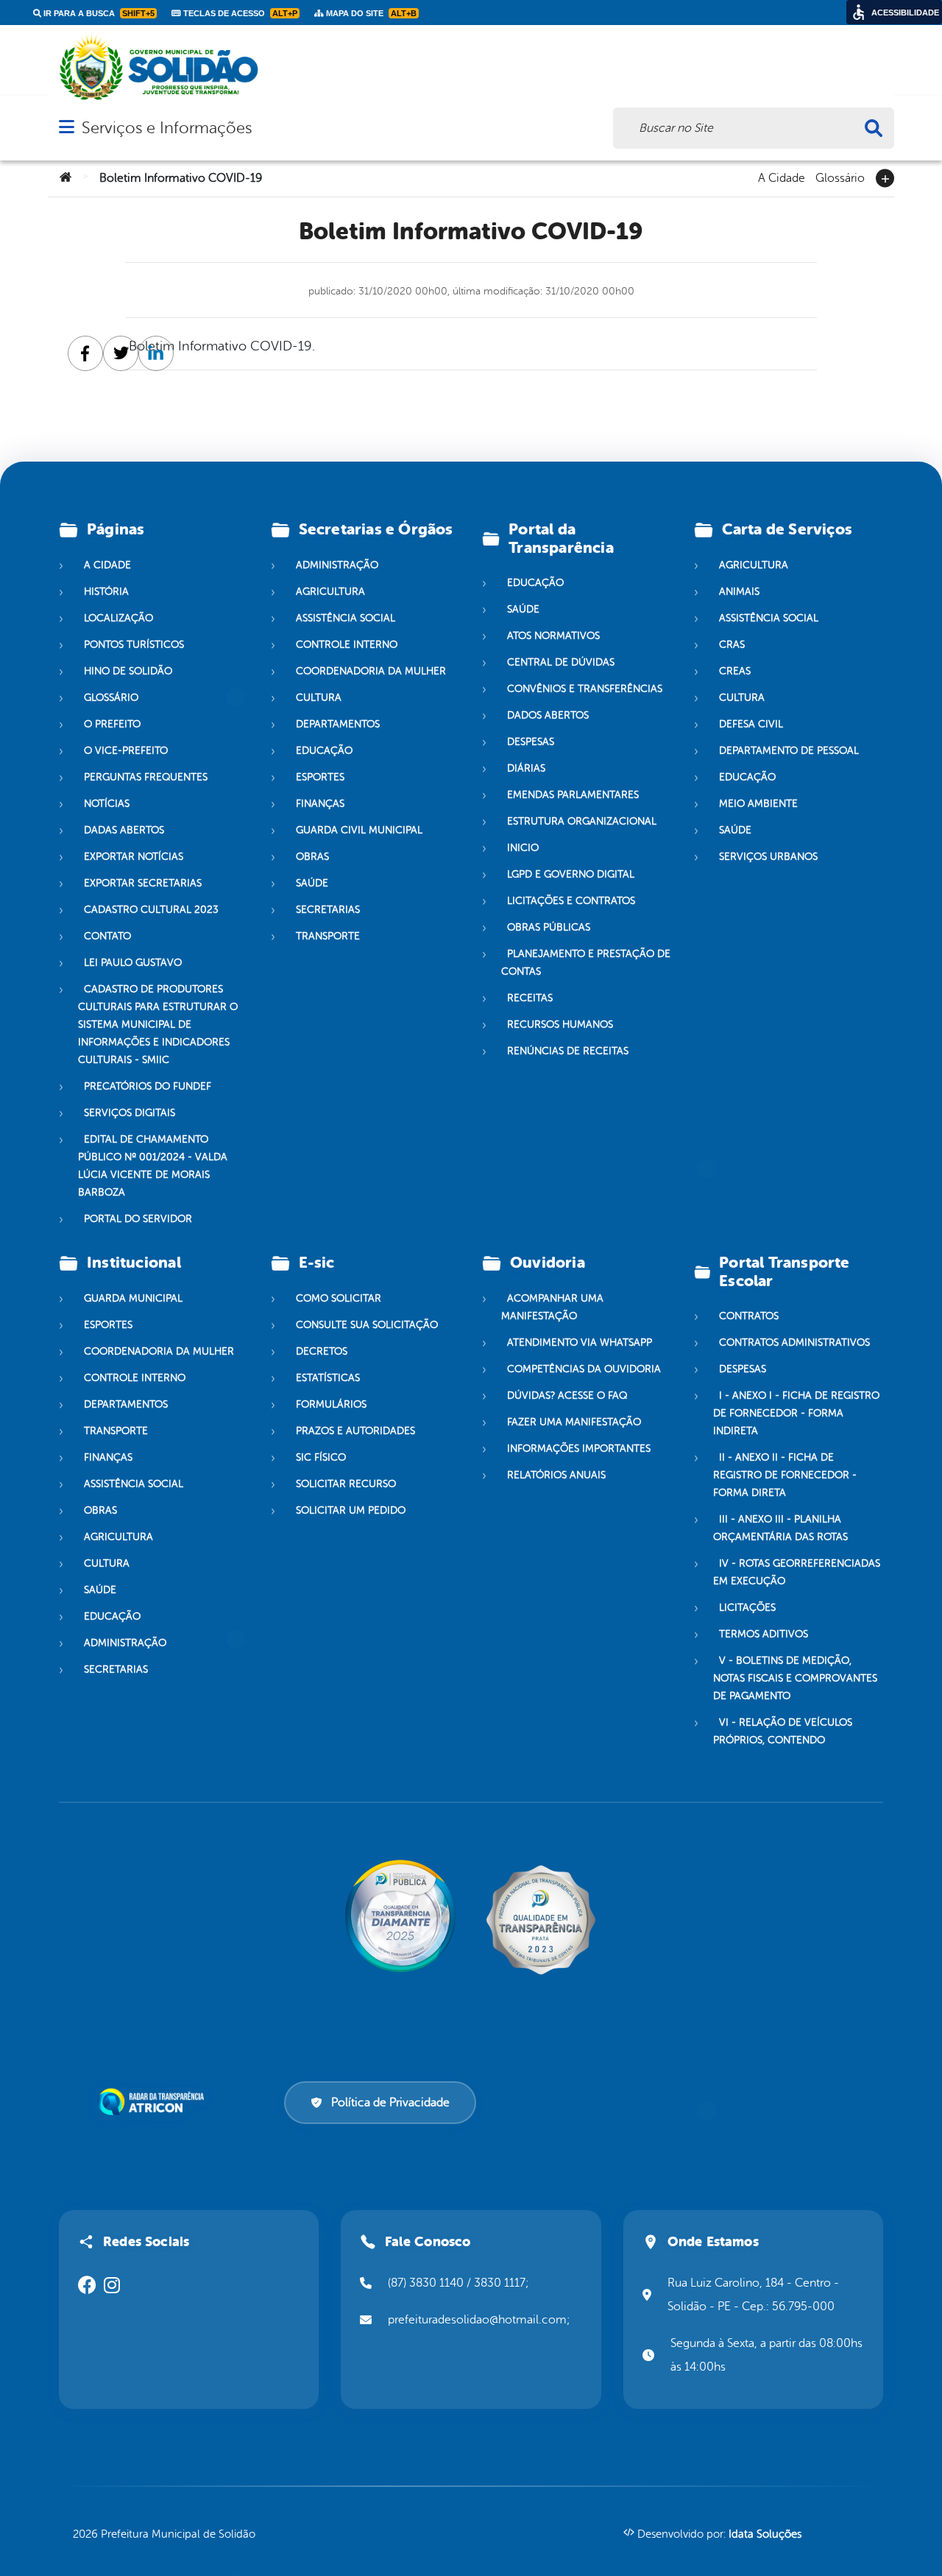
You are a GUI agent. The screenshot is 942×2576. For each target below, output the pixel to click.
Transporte (328, 936)
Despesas (531, 742)
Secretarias (328, 910)
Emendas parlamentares (573, 795)
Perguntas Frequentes (146, 777)
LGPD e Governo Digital (571, 874)
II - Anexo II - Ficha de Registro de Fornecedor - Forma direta (785, 1475)
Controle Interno (347, 645)
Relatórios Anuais (556, 1475)
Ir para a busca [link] (98, 13)
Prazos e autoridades (355, 1431)
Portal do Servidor (138, 1219)
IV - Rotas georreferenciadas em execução (797, 1572)
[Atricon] (154, 2102)
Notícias (107, 804)
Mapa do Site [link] (370, 13)
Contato (107, 936)
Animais (739, 592)
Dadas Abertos (124, 830)
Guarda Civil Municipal (359, 830)
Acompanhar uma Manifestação (552, 1307)
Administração (337, 565)
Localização (118, 618)
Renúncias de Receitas (568, 1051)
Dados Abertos (548, 715)
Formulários (331, 1404)
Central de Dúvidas (561, 662)
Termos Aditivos (764, 1634)
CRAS (732, 645)
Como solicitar (339, 1298)
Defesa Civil (751, 724)
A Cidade (782, 177)
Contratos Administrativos (794, 1342)
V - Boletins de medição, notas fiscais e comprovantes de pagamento (795, 1678)
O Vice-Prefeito (126, 751)
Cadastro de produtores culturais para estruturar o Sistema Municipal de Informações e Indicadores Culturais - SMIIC (158, 1024)
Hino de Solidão (128, 671)
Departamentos (338, 724)
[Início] (65, 178)
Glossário (840, 177)
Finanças (320, 804)
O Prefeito (112, 724)
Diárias (526, 768)
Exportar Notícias (134, 857)
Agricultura (330, 592)
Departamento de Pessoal (789, 751)
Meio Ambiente (758, 804)
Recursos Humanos (560, 1024)
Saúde (312, 883)
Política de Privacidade (390, 2103)
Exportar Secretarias (143, 883)
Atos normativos (553, 636)
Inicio (523, 848)
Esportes (320, 777)
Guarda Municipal (133, 1298)
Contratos (749, 1316)
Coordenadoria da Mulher (371, 671)
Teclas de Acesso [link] (239, 13)
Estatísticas (328, 1378)
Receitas (530, 998)
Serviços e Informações (167, 128)
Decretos (322, 1351)
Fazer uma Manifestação (574, 1422)
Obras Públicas (549, 927)
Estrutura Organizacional (582, 821)
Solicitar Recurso (346, 1484)
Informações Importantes (579, 1448)
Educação (324, 751)
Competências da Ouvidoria (584, 1369)
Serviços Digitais (130, 1113)
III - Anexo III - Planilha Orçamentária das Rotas (780, 1528)
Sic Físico (321, 1457)
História (106, 592)
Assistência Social (346, 618)
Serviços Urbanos (768, 857)
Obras (312, 857)
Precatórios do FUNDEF (148, 1086)
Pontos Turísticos (134, 645)
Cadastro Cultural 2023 (151, 910)
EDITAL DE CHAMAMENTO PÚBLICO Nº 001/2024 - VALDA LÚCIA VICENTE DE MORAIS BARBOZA (153, 1166)
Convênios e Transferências (585, 689)
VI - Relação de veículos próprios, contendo (783, 1731)
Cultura (319, 698)
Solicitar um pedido (351, 1510)
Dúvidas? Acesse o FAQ (567, 1395)
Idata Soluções (765, 2534)
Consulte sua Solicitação (367, 1325)
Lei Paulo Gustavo (133, 963)
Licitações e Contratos (571, 901)
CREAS (735, 671)
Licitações (747, 1608)
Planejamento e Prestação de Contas (586, 963)
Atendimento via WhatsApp (580, 1342)
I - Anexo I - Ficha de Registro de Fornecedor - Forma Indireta (796, 1413)
